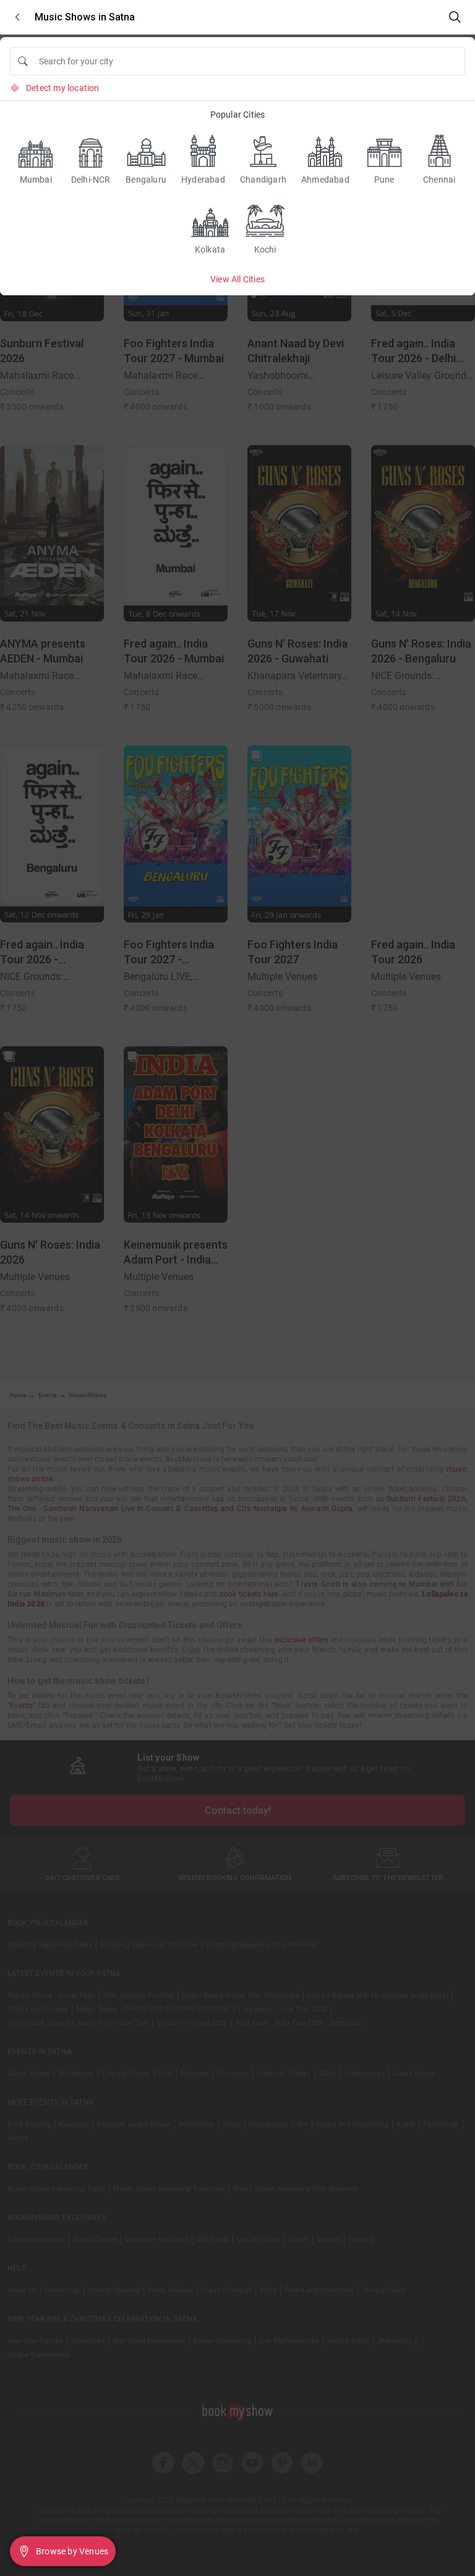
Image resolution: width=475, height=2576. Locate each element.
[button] (17, 17)
